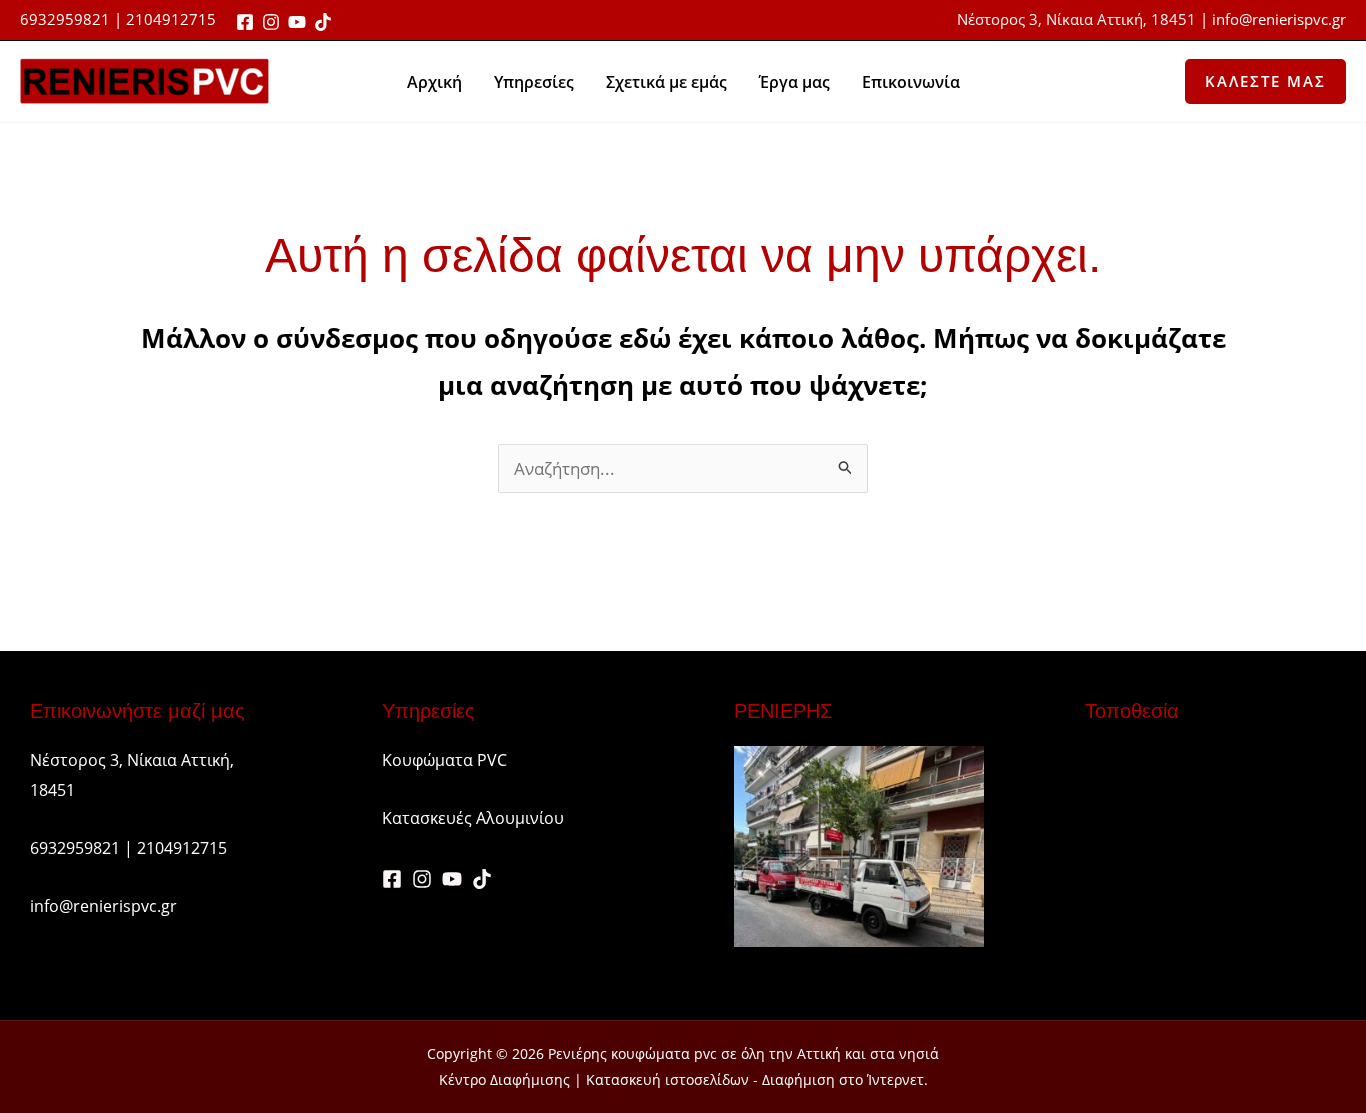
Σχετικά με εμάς (666, 82)
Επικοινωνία (911, 82)
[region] (683, 1065)
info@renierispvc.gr (1279, 19)
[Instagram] (271, 22)
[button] (1265, 81)
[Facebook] (245, 22)
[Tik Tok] (323, 22)
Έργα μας (794, 82)
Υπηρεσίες (534, 82)
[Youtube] (297, 22)
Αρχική (434, 82)
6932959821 (65, 19)
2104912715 (182, 848)
